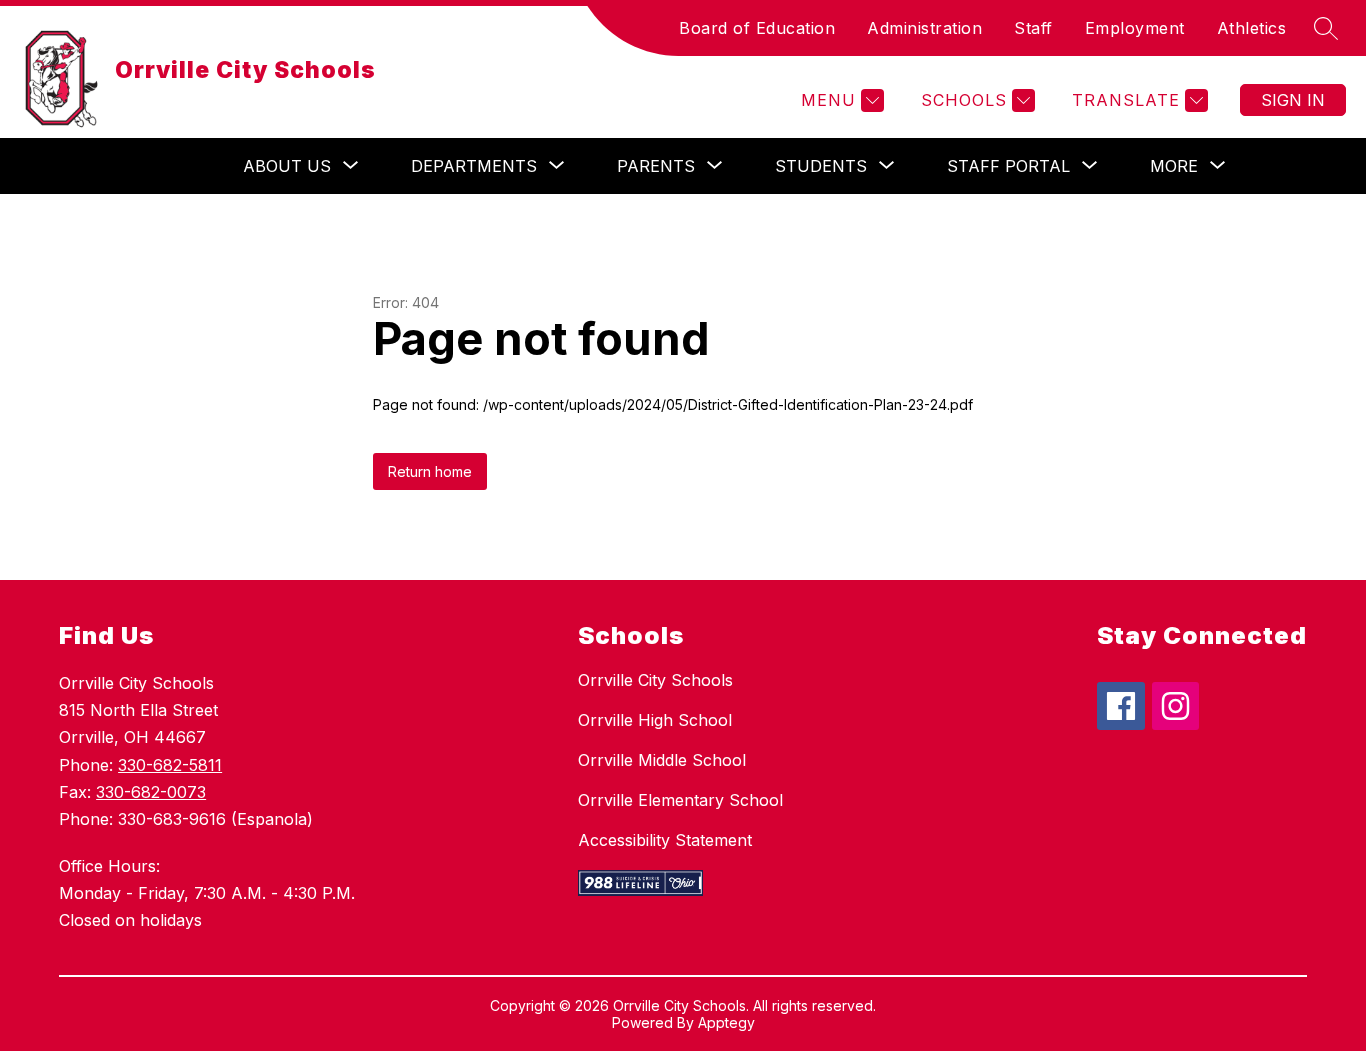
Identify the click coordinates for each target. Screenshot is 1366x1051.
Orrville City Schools (655, 680)
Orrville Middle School (662, 760)
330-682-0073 (151, 792)
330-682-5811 (170, 765)
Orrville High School (655, 720)
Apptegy (726, 1022)
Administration (924, 28)
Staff (1033, 28)
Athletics (1252, 28)
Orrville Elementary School (680, 800)
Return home (430, 471)
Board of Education (757, 28)
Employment (1135, 28)
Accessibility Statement (665, 840)
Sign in (1293, 100)
